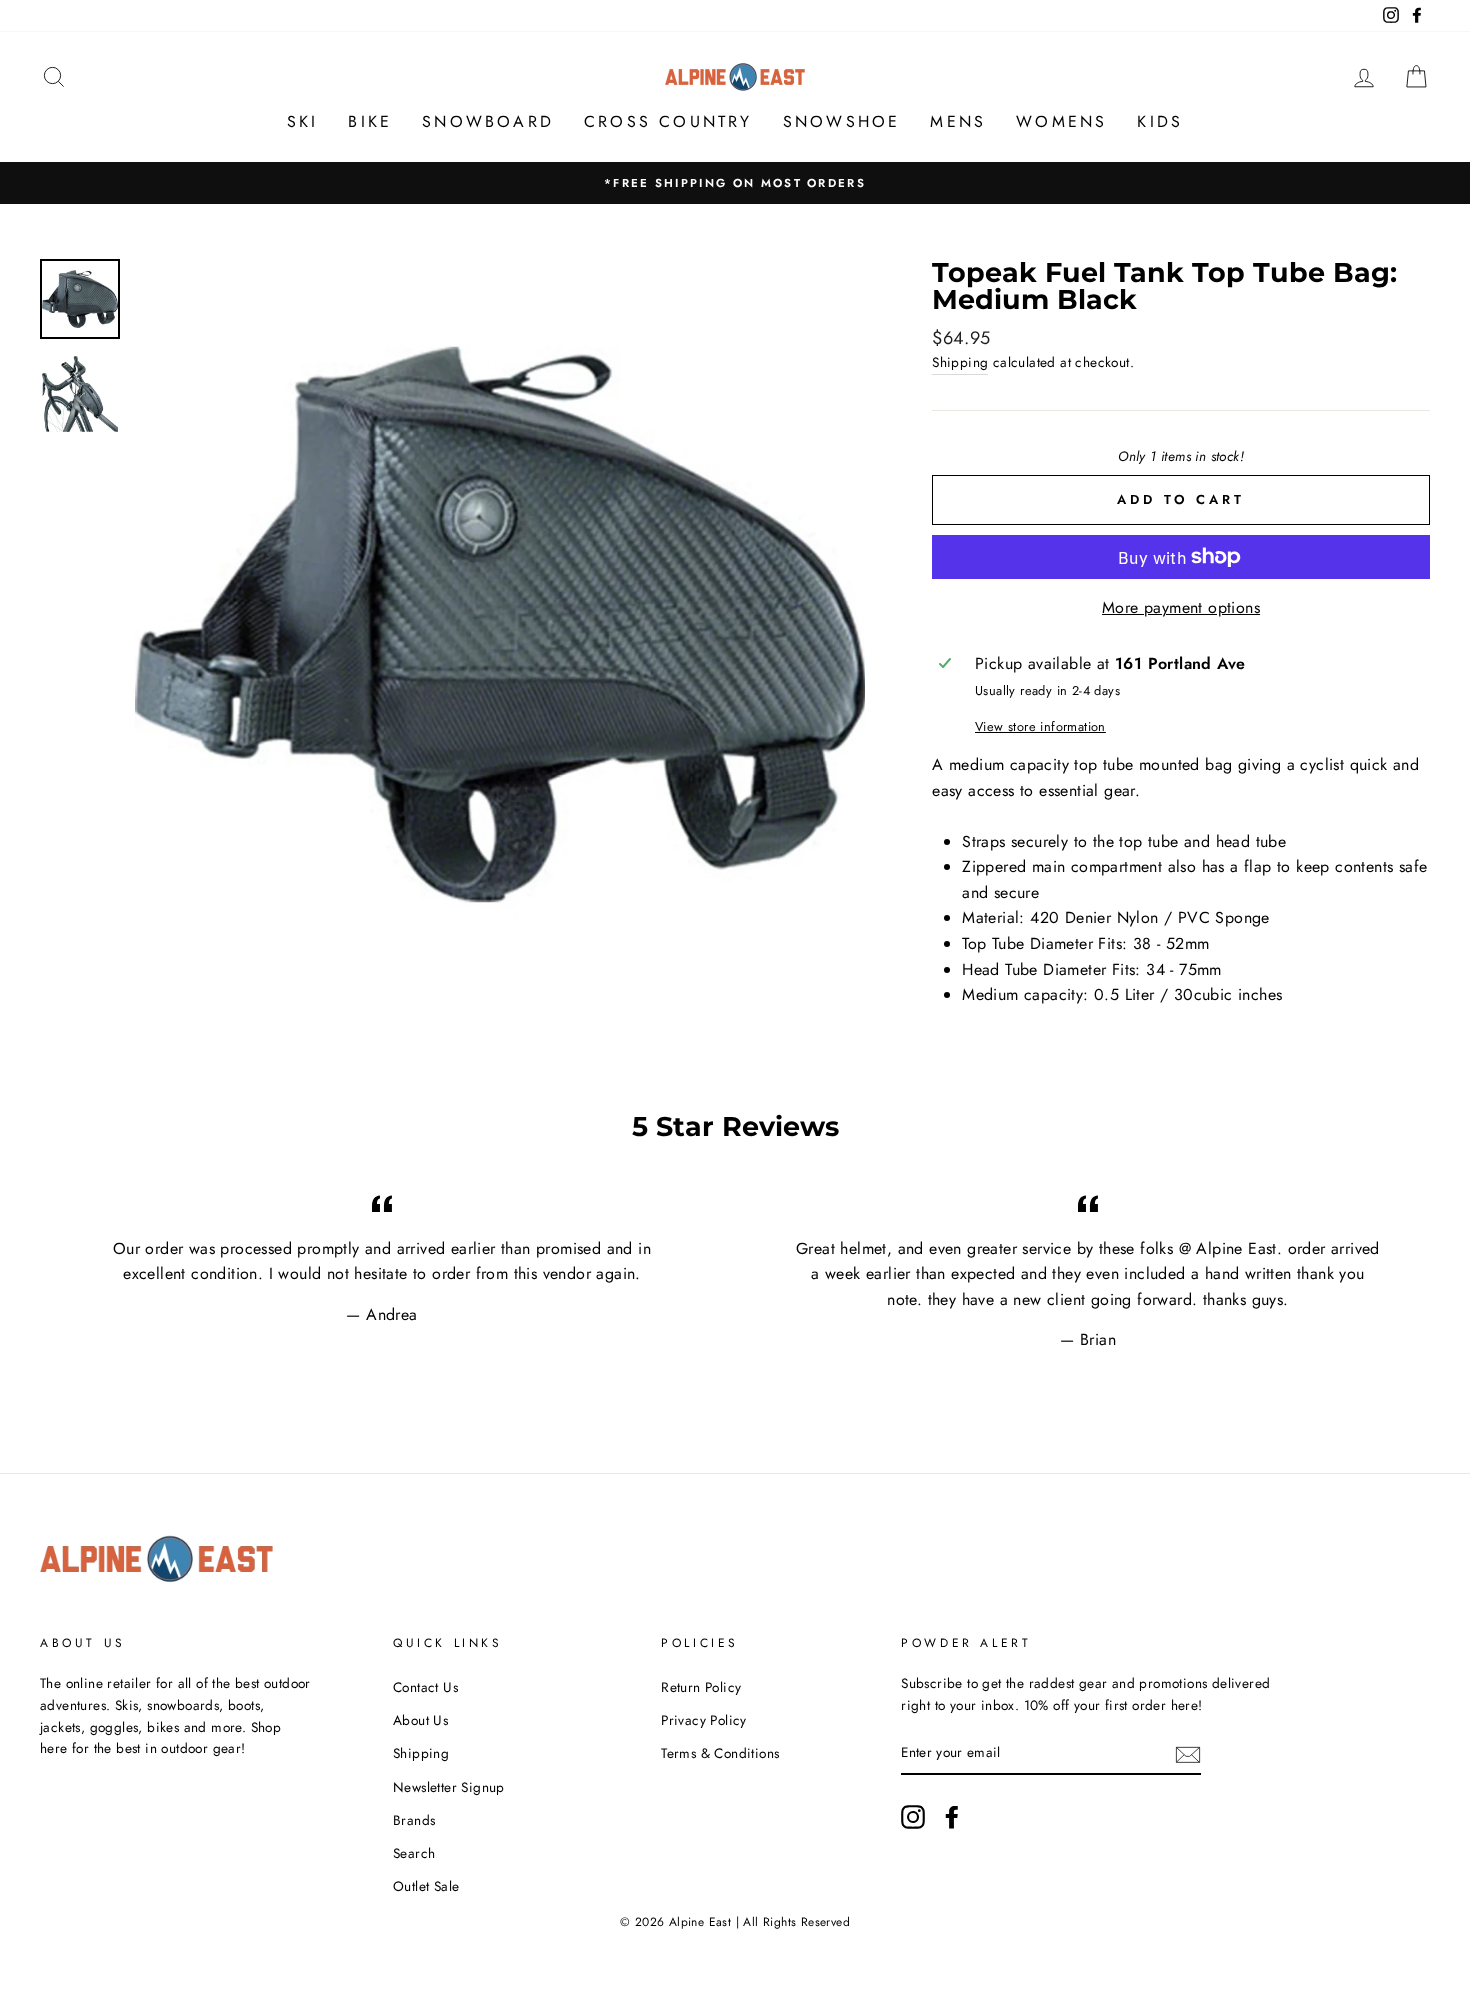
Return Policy (701, 1687)
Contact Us (425, 1687)
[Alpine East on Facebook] (952, 1817)
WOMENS (1061, 121)
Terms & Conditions (720, 1753)
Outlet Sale (426, 1886)
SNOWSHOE (842, 121)
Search (414, 1853)
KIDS (1160, 121)
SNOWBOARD (488, 121)
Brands (414, 1820)
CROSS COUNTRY (668, 121)
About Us (420, 1720)
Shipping (960, 362)
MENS (958, 121)
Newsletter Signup (449, 1787)
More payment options (1181, 607)
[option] (735, 183)
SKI (303, 121)
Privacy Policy (704, 1720)
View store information (1040, 726)
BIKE (370, 121)
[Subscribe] (1188, 1753)
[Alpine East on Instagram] (913, 1817)
